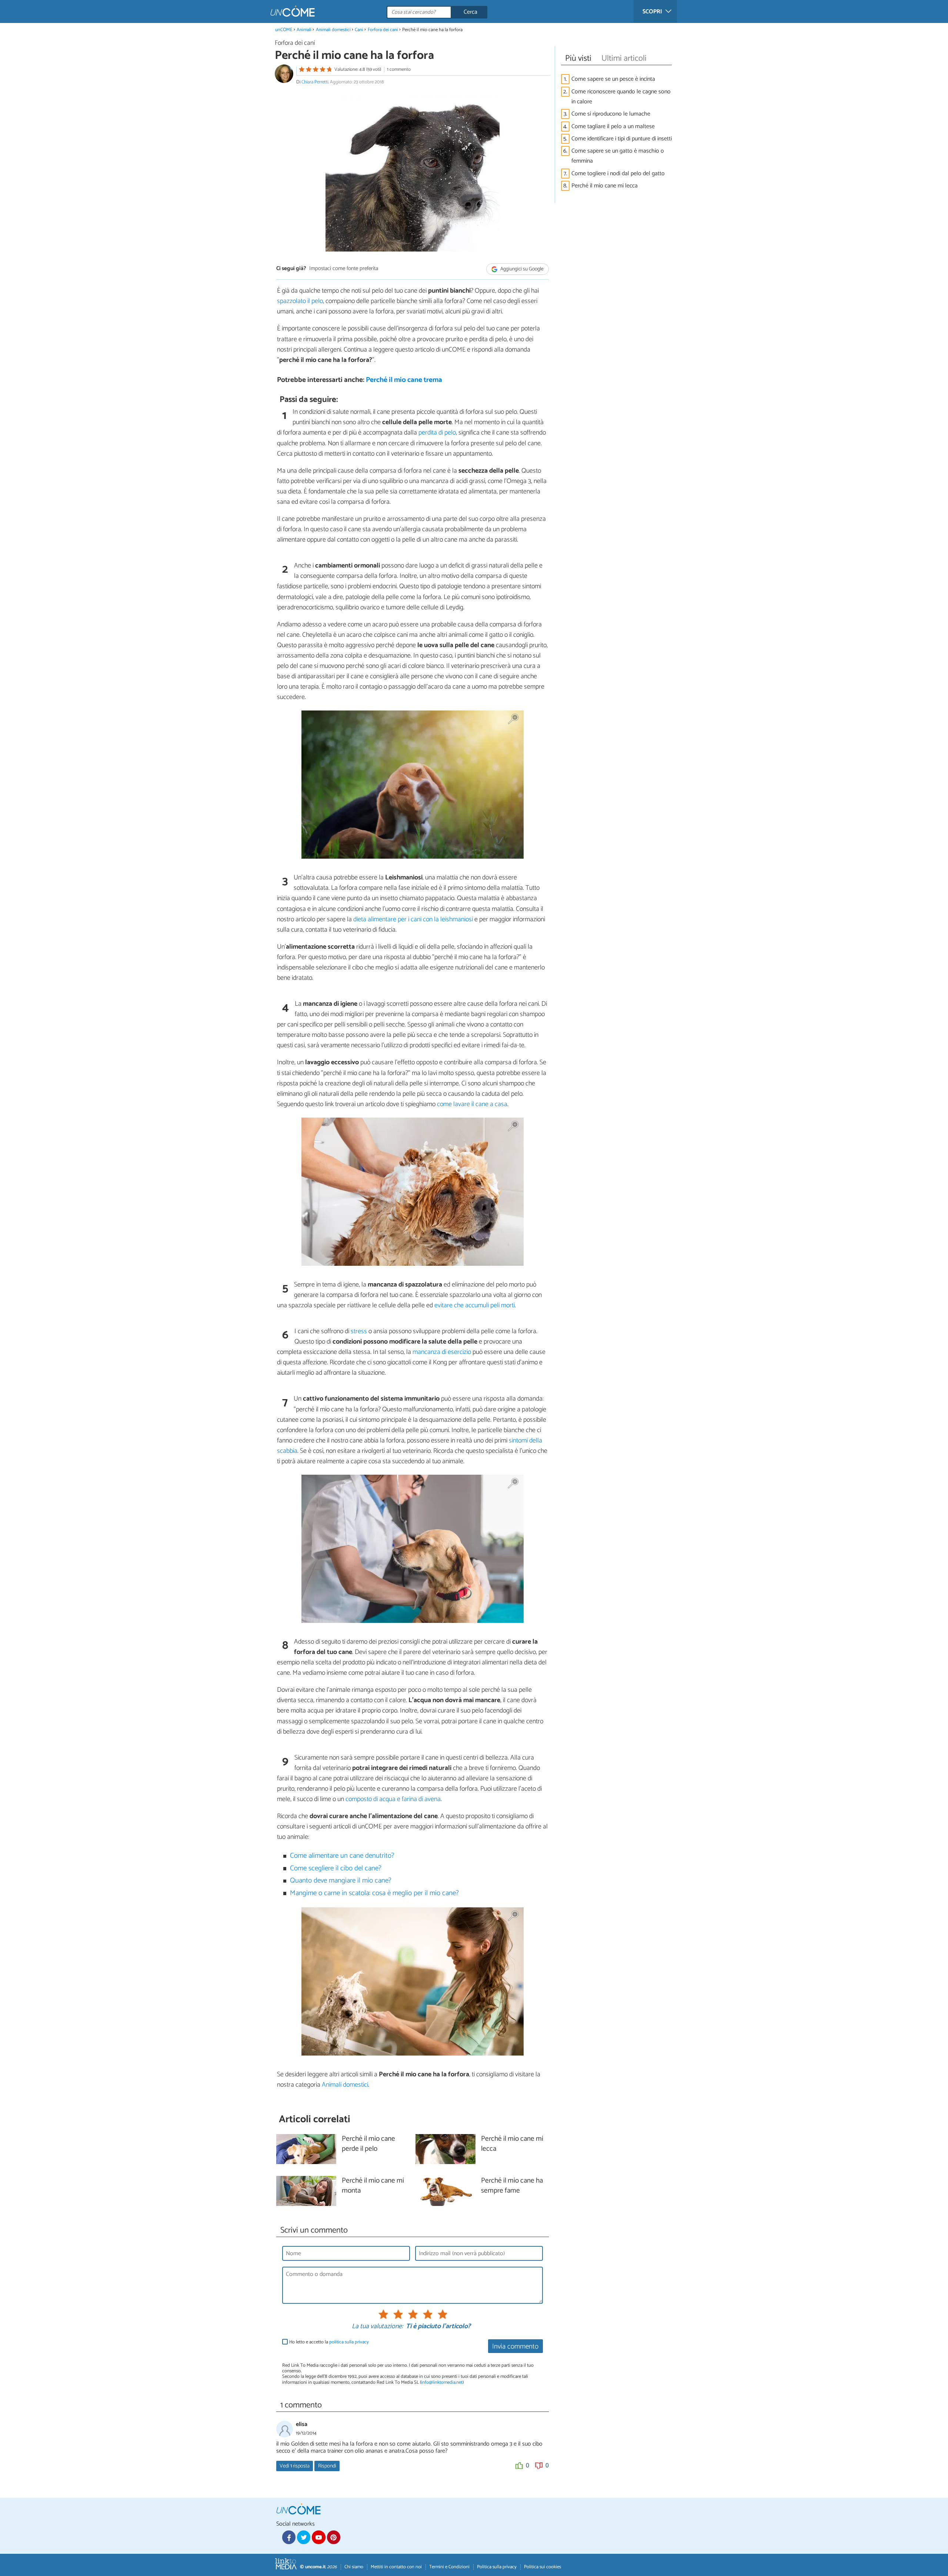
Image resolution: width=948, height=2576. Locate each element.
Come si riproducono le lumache (611, 114)
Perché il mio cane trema (404, 380)
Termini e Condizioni (449, 2567)
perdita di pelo (437, 433)
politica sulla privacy (349, 2342)
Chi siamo (354, 2567)
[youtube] (318, 2537)
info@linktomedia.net (442, 2382)
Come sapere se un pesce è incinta (613, 79)
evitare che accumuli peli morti (475, 1305)
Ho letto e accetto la (329, 2342)
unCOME (284, 30)
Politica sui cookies (543, 2567)
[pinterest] (334, 2537)
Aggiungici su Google (521, 269)
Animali (304, 30)
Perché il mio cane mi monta (373, 2186)
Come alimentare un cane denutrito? (342, 1856)
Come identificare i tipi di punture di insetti (622, 139)
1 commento (399, 69)
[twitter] (304, 2537)
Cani (359, 30)
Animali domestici (333, 30)
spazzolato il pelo (300, 301)
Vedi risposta (295, 2466)
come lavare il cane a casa (472, 1104)
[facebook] (289, 2537)
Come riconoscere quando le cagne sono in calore (621, 97)
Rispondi (327, 2466)
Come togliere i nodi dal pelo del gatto (618, 174)
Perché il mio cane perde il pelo (368, 2144)
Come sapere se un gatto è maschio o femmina (618, 156)
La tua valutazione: (377, 2327)
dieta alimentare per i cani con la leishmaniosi (413, 919)
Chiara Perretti (315, 82)
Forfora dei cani (383, 30)
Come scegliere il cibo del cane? (336, 1868)
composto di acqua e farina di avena (393, 1799)
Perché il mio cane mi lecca (605, 186)
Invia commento (515, 2347)
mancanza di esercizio (442, 1352)
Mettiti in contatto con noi (396, 2567)
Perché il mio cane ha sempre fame (512, 2186)
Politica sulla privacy (497, 2567)
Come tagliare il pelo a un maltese (613, 127)
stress (359, 1331)
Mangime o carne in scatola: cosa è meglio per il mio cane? (374, 1893)
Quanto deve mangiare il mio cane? (341, 1881)
